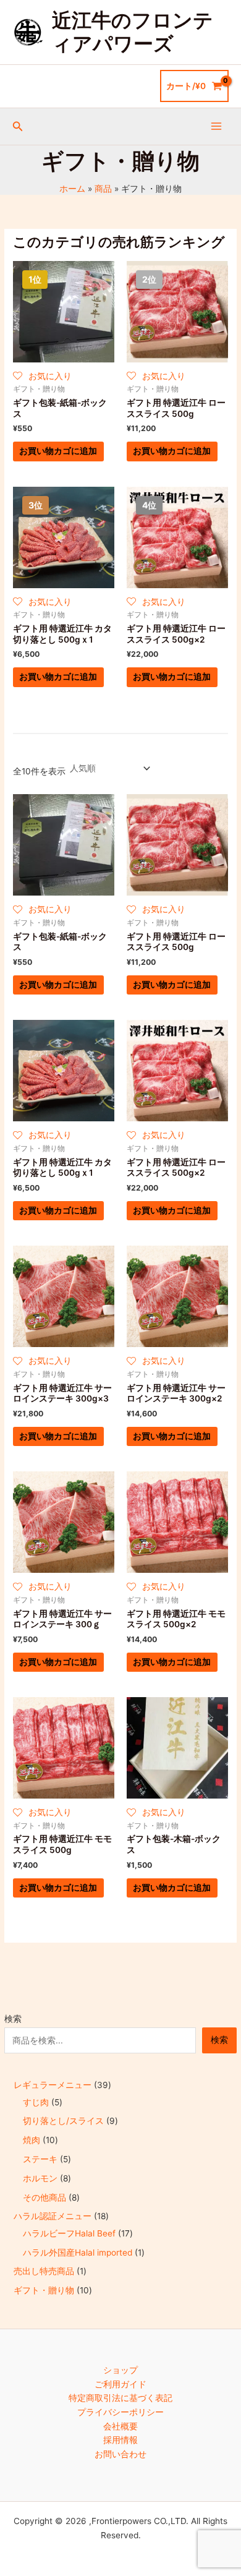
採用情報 (120, 2440)
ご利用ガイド (120, 2384)
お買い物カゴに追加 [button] (58, 451)
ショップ (120, 2370)
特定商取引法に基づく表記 (120, 2398)
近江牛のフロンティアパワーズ (133, 32)
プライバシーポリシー (120, 2412)
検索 (13, 2019)
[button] (18, 126)
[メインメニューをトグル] (217, 126)
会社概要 (120, 2426)
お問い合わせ (120, 2454)
